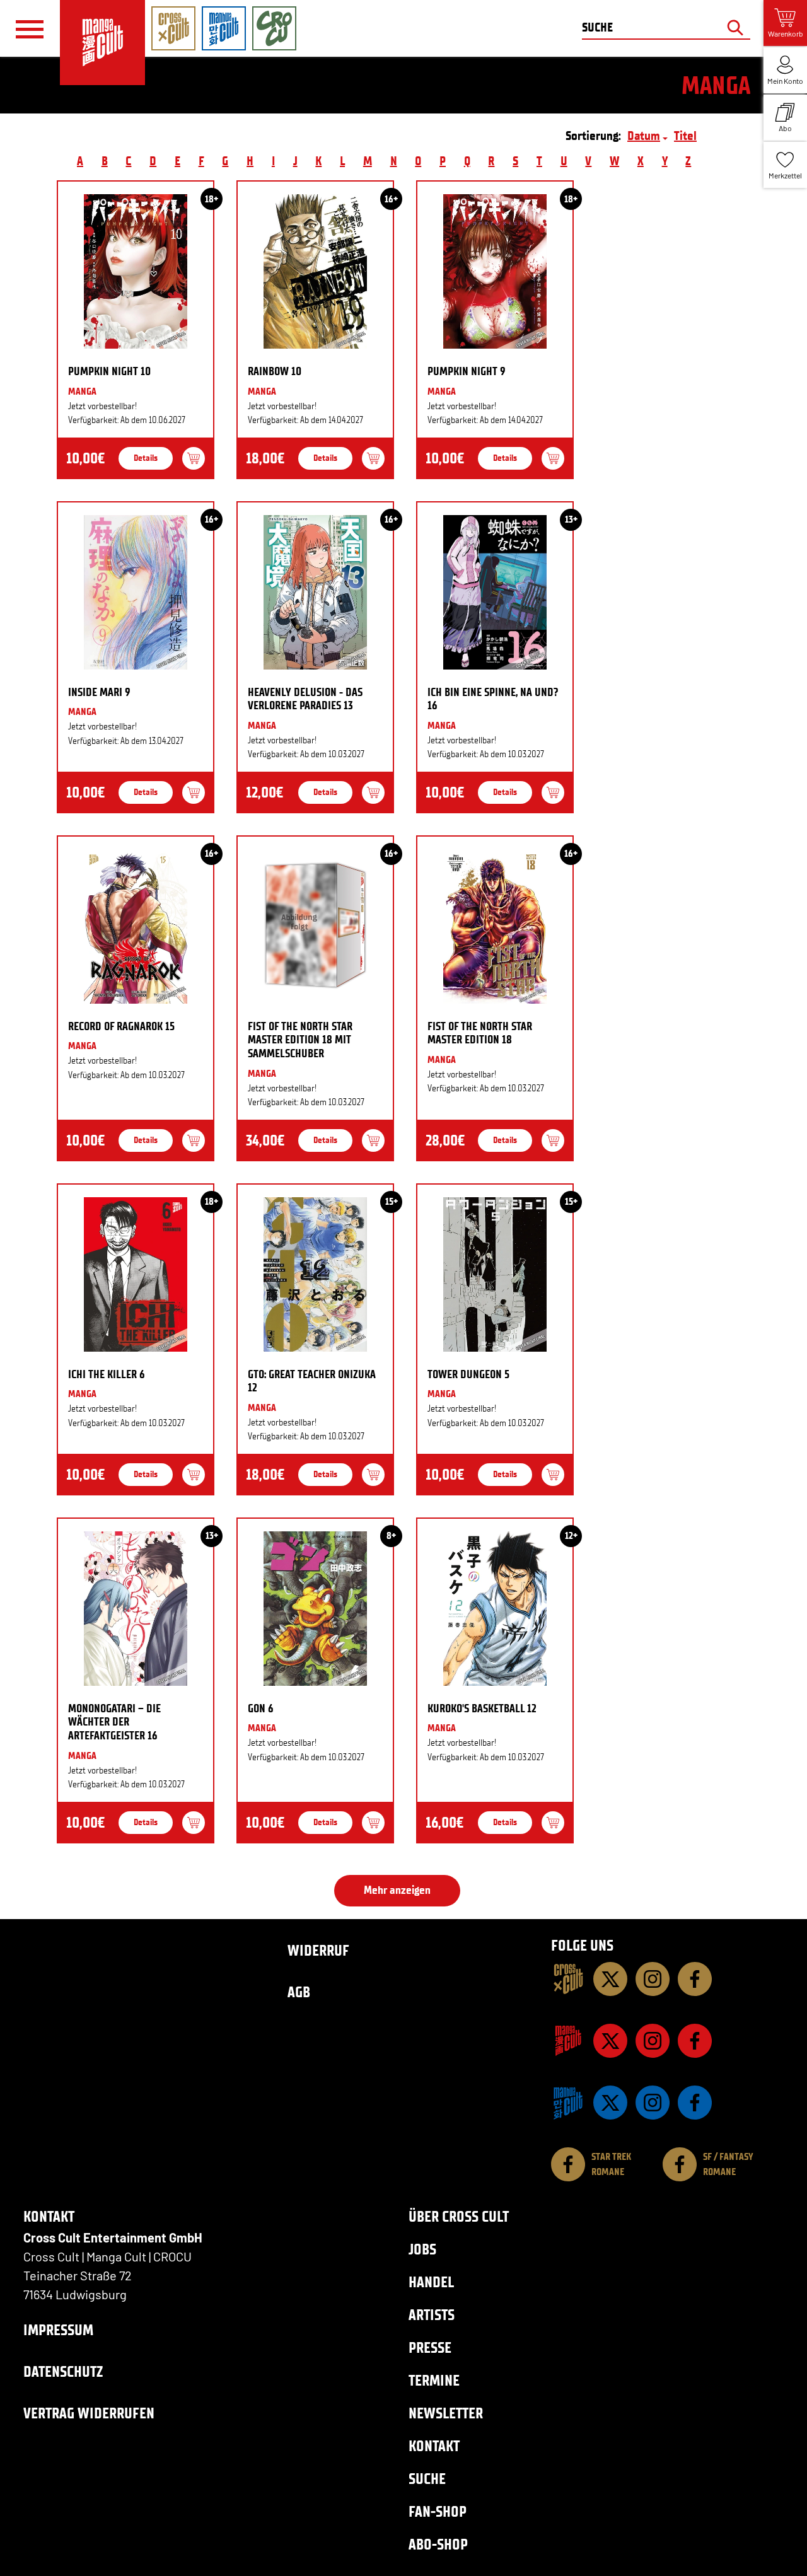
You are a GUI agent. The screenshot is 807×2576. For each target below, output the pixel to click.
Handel (431, 2282)
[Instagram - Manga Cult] (653, 2041)
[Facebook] (695, 1979)
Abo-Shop (438, 2544)
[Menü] (30, 29)
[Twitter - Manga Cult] (610, 2041)
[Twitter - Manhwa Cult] (610, 2103)
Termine (434, 2380)
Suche (427, 2479)
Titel (685, 136)
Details (146, 458)
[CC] (568, 1979)
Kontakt (434, 2446)
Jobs (422, 2249)
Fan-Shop (438, 2511)
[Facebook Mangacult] (695, 2041)
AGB (299, 1992)
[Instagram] (653, 1979)
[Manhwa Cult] (568, 2103)
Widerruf (318, 1950)
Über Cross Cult (459, 2216)
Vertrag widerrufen (89, 2413)
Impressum (58, 2330)
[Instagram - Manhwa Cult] (653, 2103)
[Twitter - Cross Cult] (610, 1979)
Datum (644, 136)
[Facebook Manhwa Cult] (695, 2103)
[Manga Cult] (568, 2041)
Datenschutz (63, 2371)
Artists (432, 2315)
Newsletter (446, 2413)
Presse (430, 2347)
